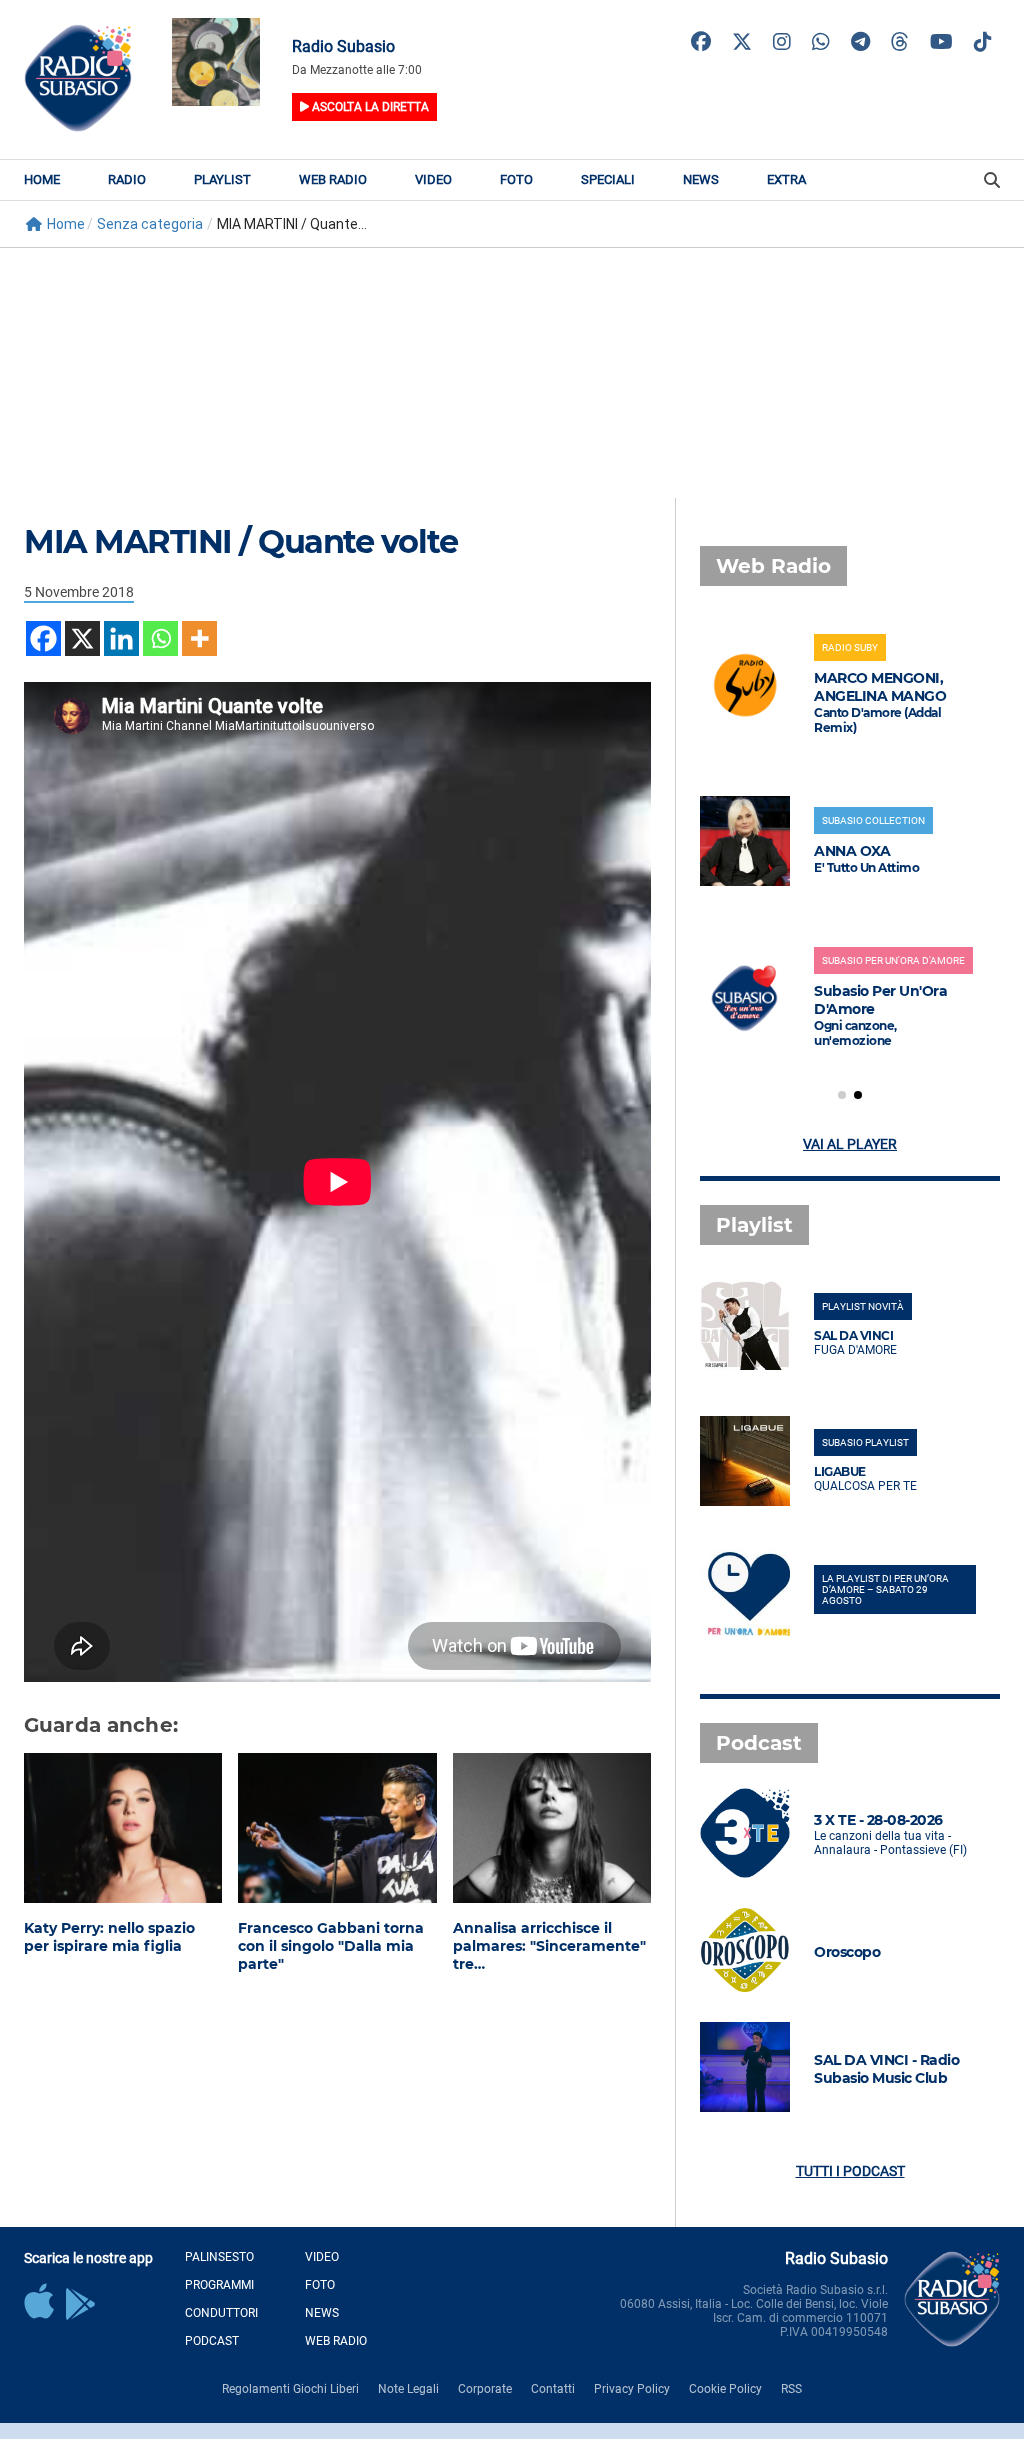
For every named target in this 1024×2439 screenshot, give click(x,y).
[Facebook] (43, 638)
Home (42, 179)
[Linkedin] (121, 638)
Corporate (485, 2389)
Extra (786, 179)
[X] (82, 638)
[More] (199, 638)
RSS (791, 2389)
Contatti (553, 2389)
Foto (516, 179)
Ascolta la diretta (369, 107)
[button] (842, 1095)
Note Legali (408, 2389)
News (701, 179)
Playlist (222, 179)
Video (433, 179)
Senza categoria (150, 224)
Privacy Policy (632, 2389)
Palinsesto (219, 2257)
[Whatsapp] (160, 638)
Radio (127, 179)
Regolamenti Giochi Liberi (290, 2389)
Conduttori (221, 2313)
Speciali (608, 179)
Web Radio (333, 179)
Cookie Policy (725, 2389)
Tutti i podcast (850, 2171)
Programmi (219, 2285)
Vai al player (850, 1144)
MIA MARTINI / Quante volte (240, 541)
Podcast (212, 2341)
